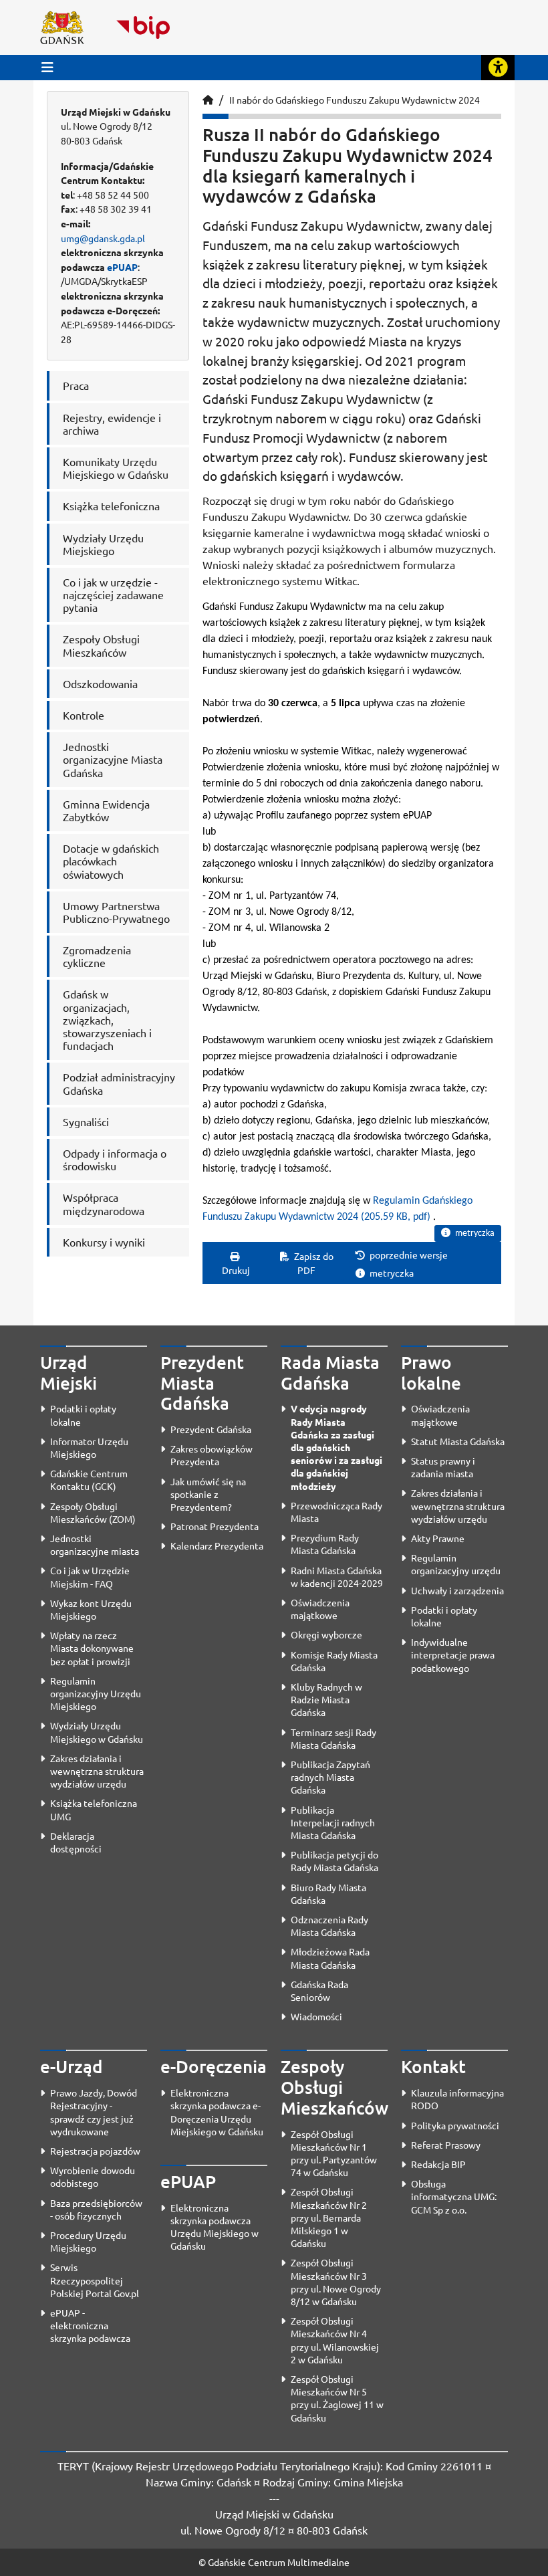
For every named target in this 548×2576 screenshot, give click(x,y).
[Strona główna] (208, 100)
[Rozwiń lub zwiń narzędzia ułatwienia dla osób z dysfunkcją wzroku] (498, 68)
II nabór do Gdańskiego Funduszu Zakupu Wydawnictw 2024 (355, 100)
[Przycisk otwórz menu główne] (47, 67)
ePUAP (122, 267)
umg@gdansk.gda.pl (103, 238)
